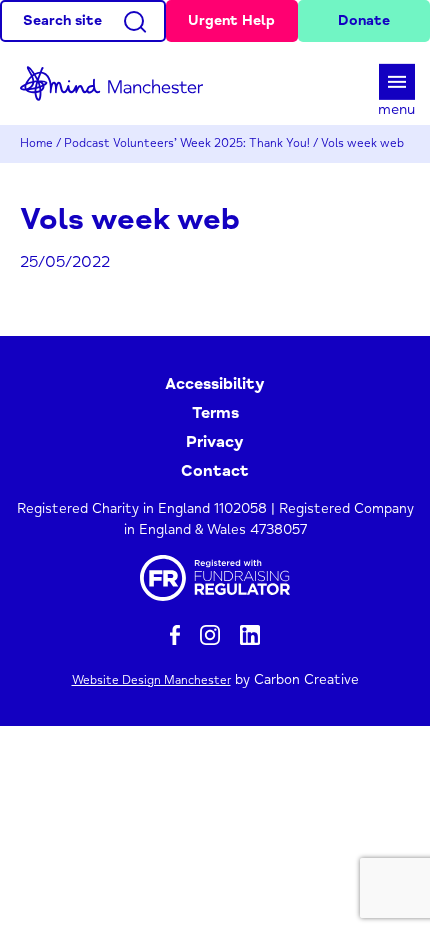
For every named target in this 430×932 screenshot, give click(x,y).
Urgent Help (231, 20)
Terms (215, 413)
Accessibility (215, 384)
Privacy (215, 442)
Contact (215, 471)
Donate (364, 20)
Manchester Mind (120, 83)
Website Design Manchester (151, 680)
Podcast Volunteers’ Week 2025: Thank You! (187, 143)
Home (36, 143)
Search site (62, 20)
